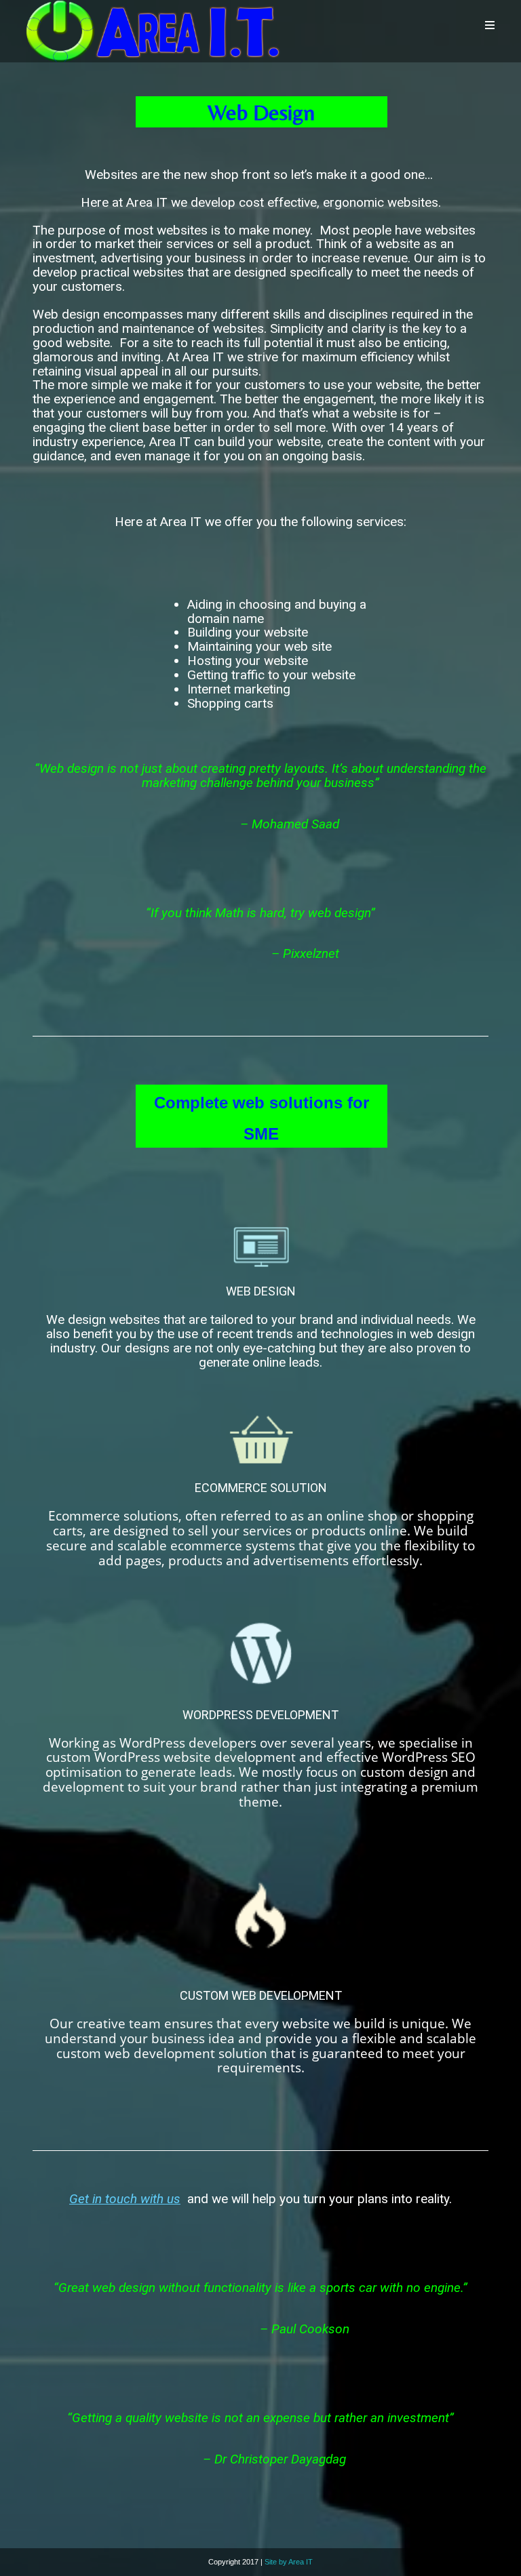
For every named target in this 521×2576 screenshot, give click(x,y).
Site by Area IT (289, 2562)
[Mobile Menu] (490, 25)
